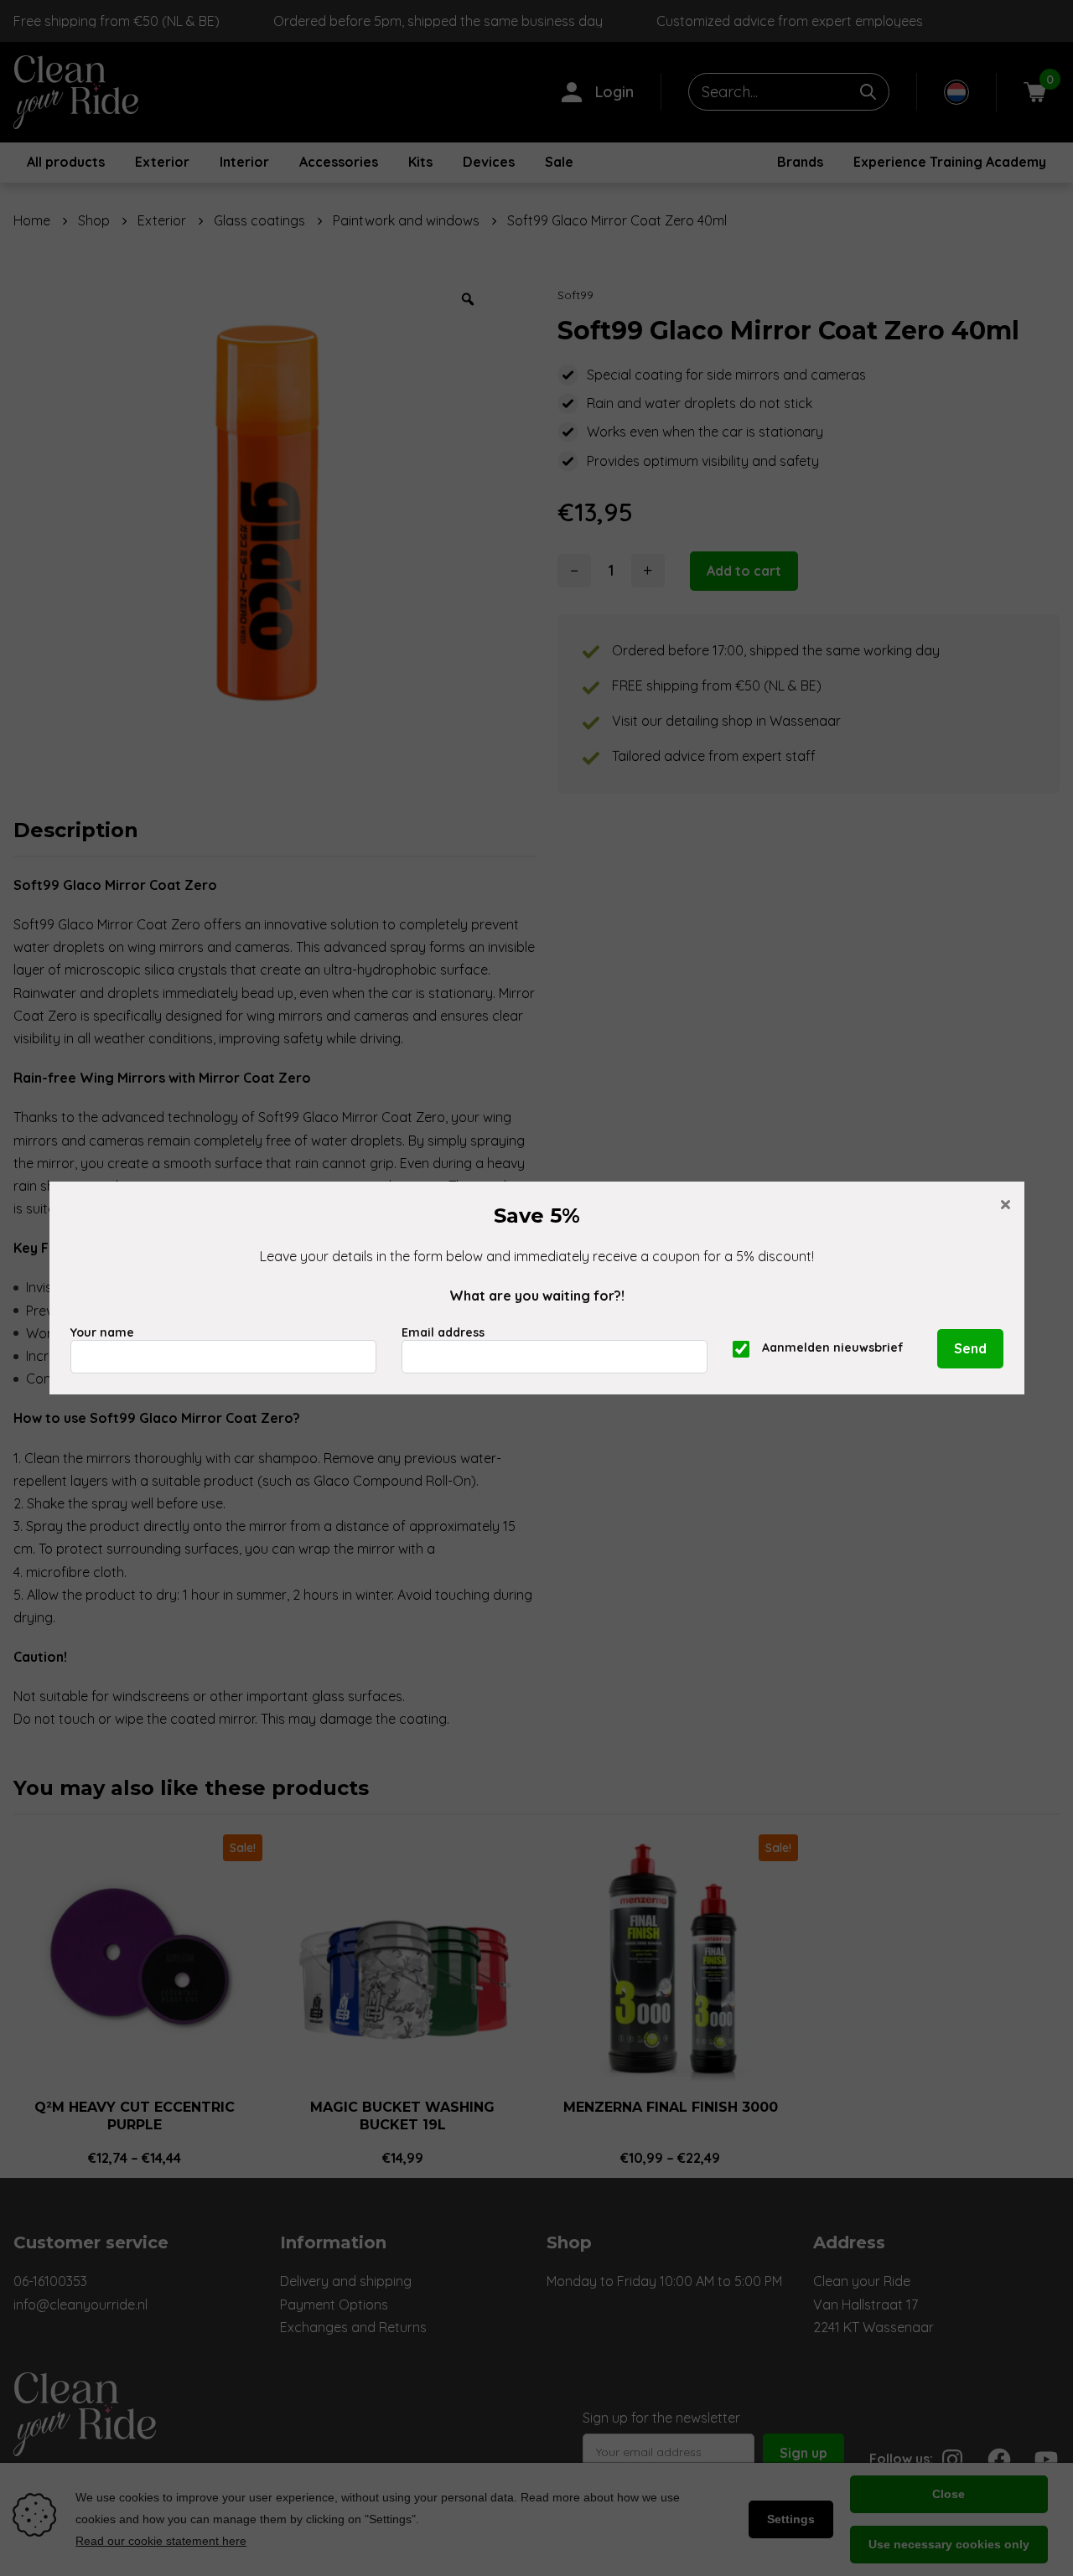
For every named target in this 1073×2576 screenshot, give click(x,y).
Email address (443, 1332)
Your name (102, 1332)
